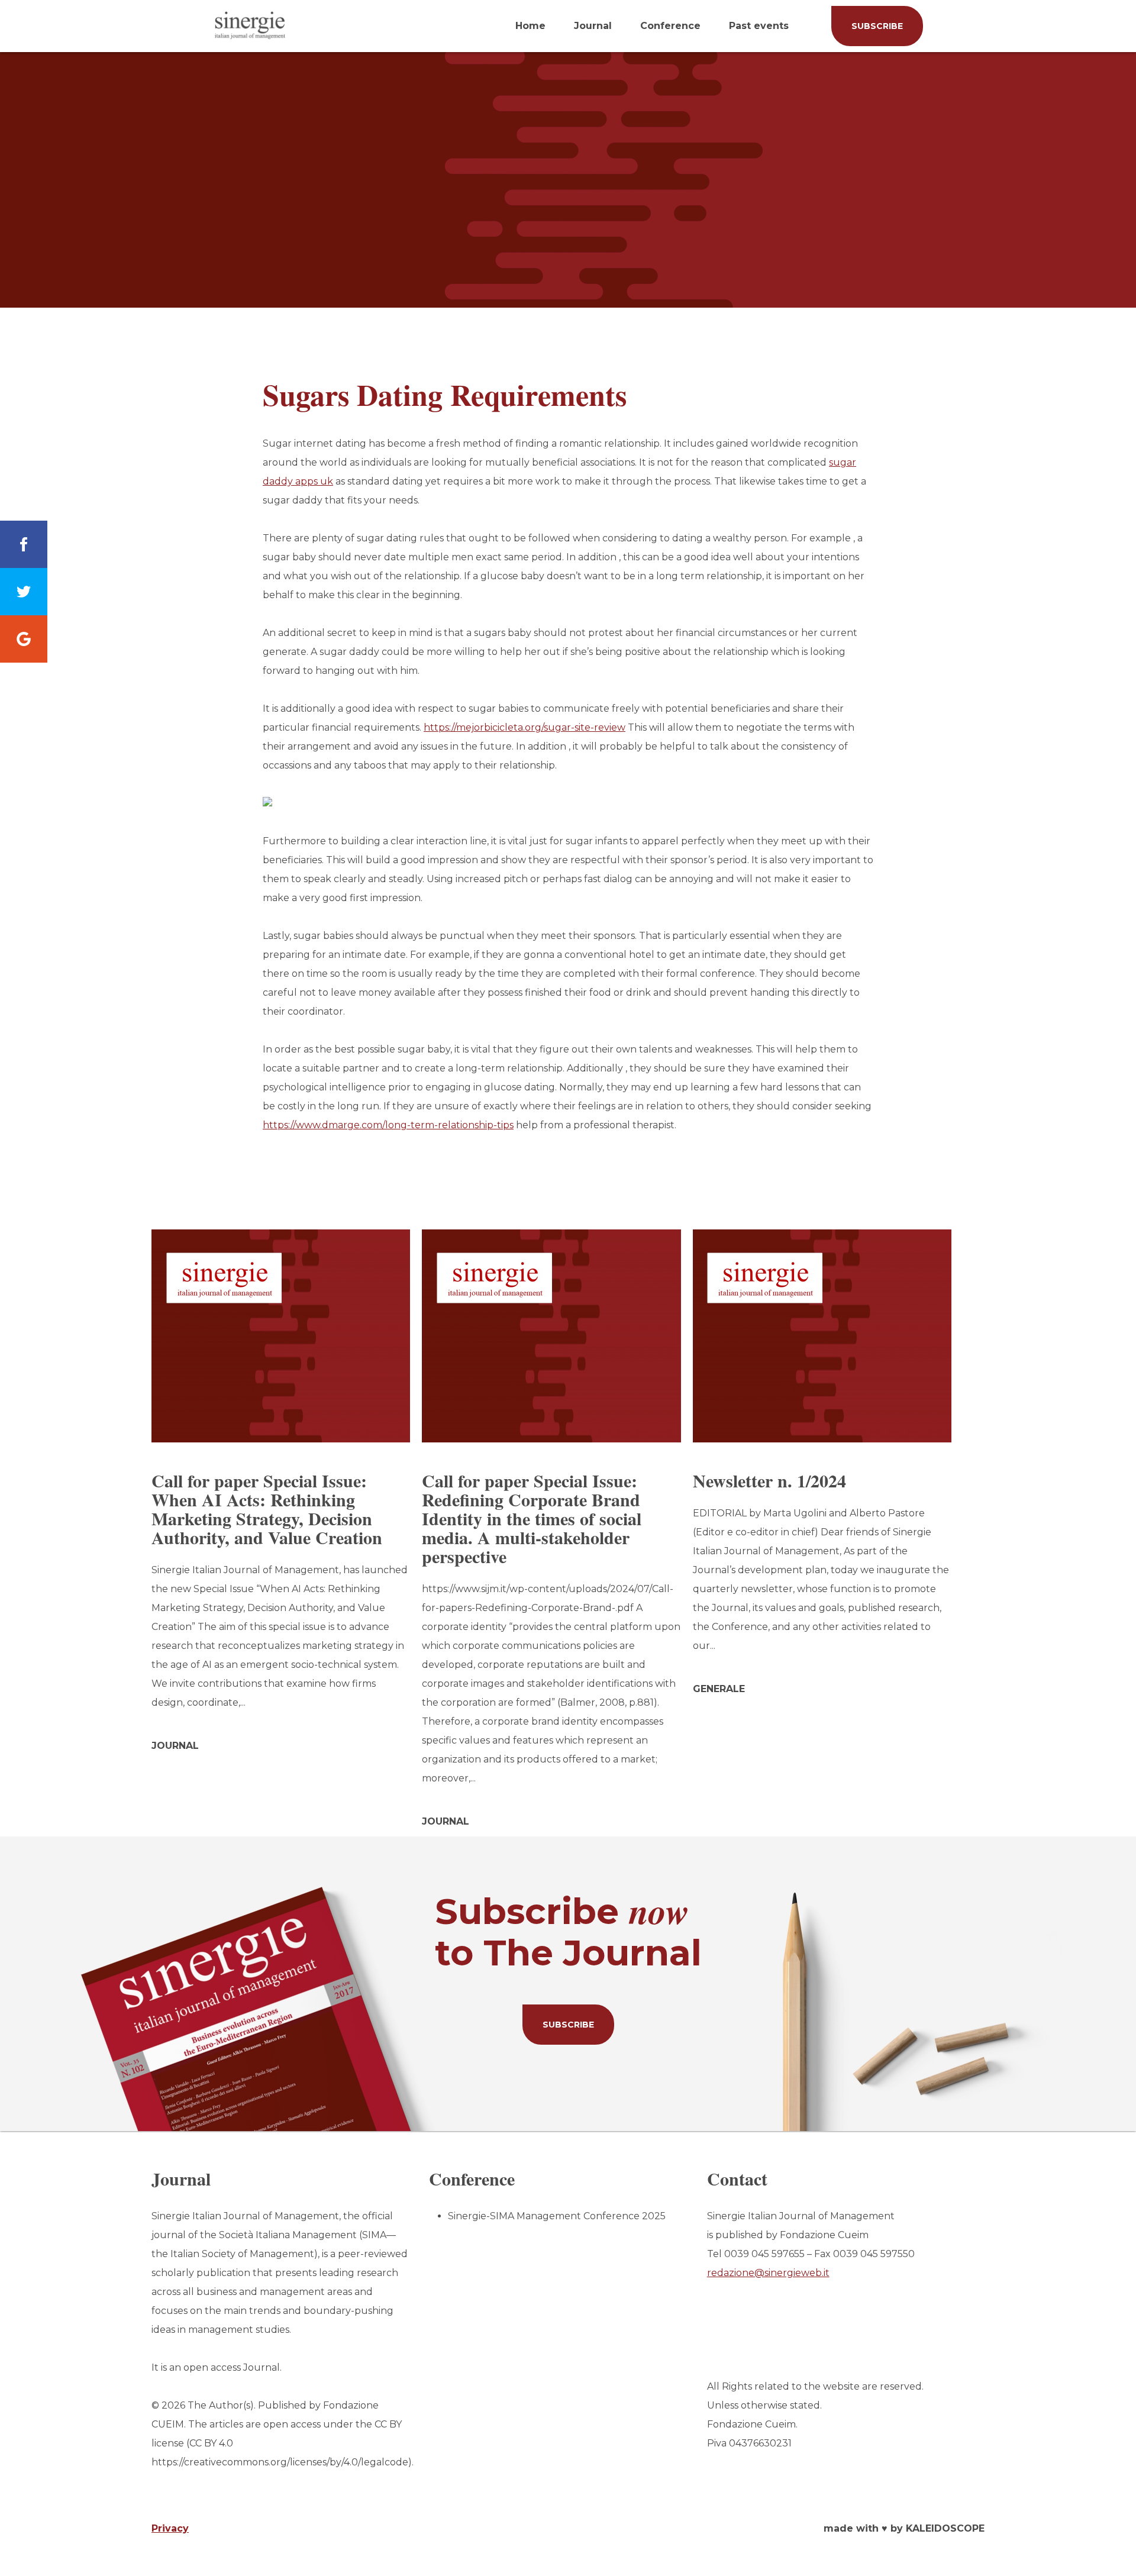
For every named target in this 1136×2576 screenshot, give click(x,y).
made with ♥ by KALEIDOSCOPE (904, 2528)
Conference (670, 26)
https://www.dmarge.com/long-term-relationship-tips (388, 1125)
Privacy (170, 2528)
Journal (593, 26)
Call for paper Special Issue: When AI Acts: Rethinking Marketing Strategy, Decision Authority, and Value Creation (267, 1509)
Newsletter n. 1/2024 (769, 1480)
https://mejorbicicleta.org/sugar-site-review (525, 727)
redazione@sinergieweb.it (768, 2273)
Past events (759, 26)
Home (530, 26)
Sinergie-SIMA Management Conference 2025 (557, 2216)
